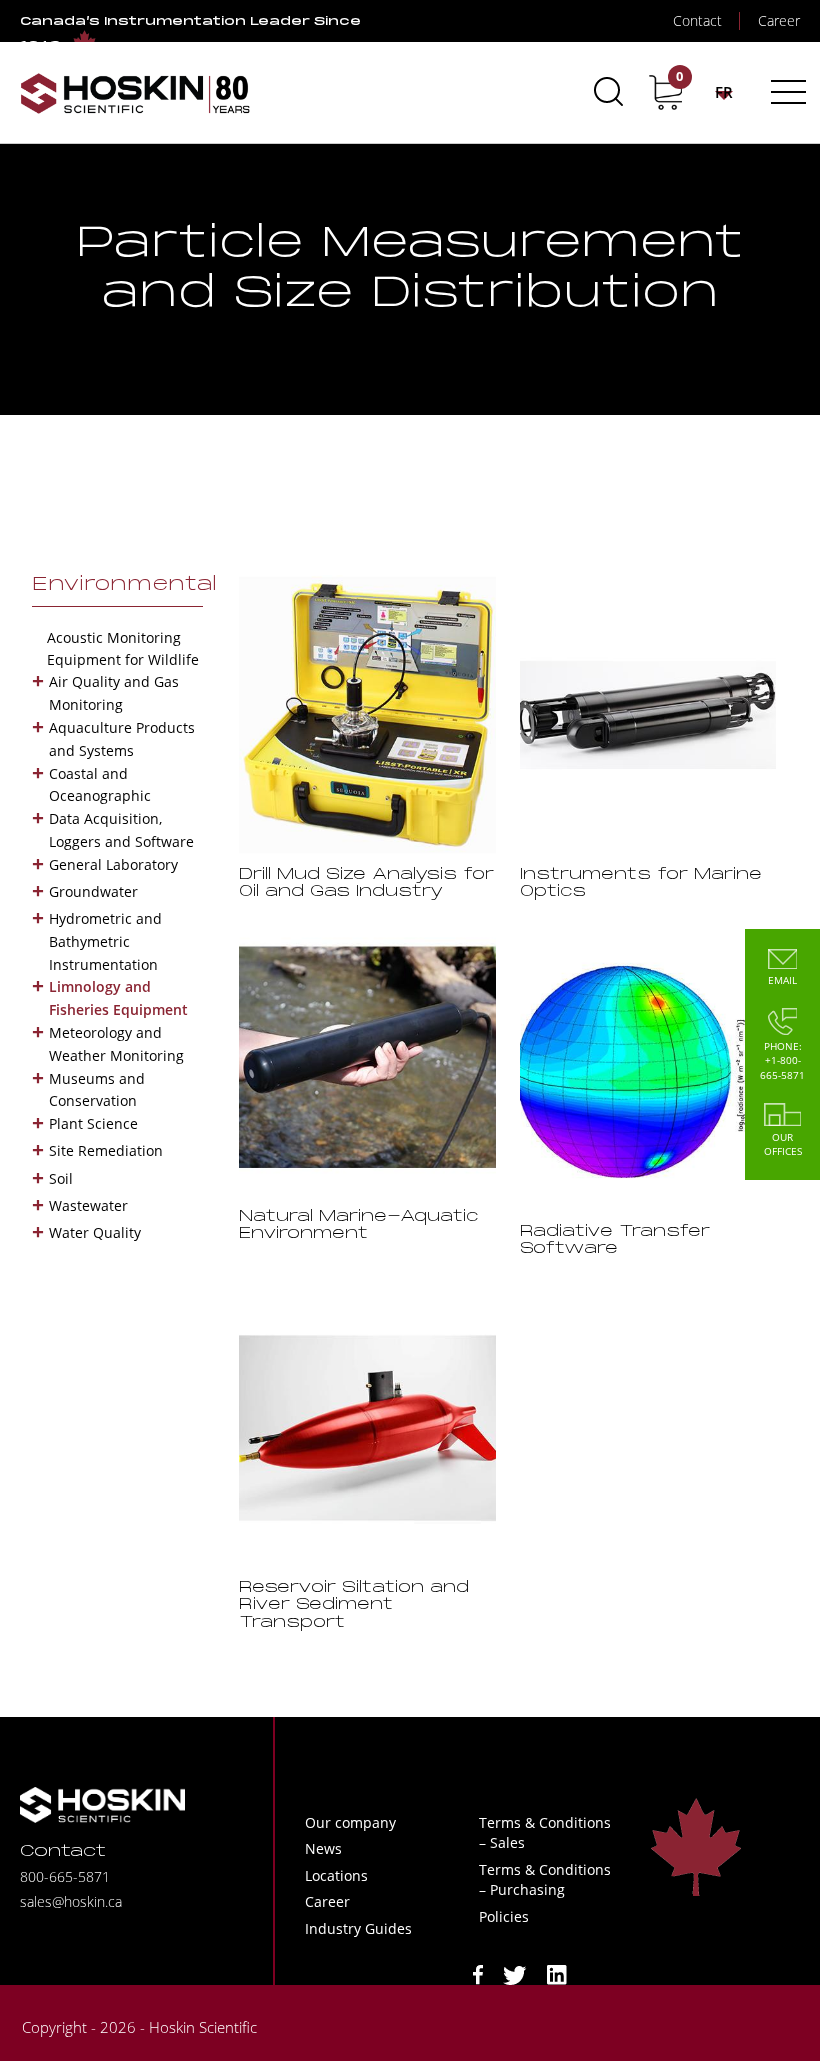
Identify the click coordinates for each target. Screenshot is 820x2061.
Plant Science (93, 1123)
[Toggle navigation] (785, 92)
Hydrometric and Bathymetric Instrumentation (105, 941)
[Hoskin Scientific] (135, 92)
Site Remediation (106, 1150)
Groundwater (93, 891)
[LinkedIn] (557, 1973)
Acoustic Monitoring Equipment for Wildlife (123, 648)
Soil (61, 1178)
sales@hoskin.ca (71, 1901)
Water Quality (95, 1232)
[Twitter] (515, 1973)
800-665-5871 (65, 1876)
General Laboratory (113, 864)
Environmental (124, 585)
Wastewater (88, 1205)
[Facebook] (478, 1973)
